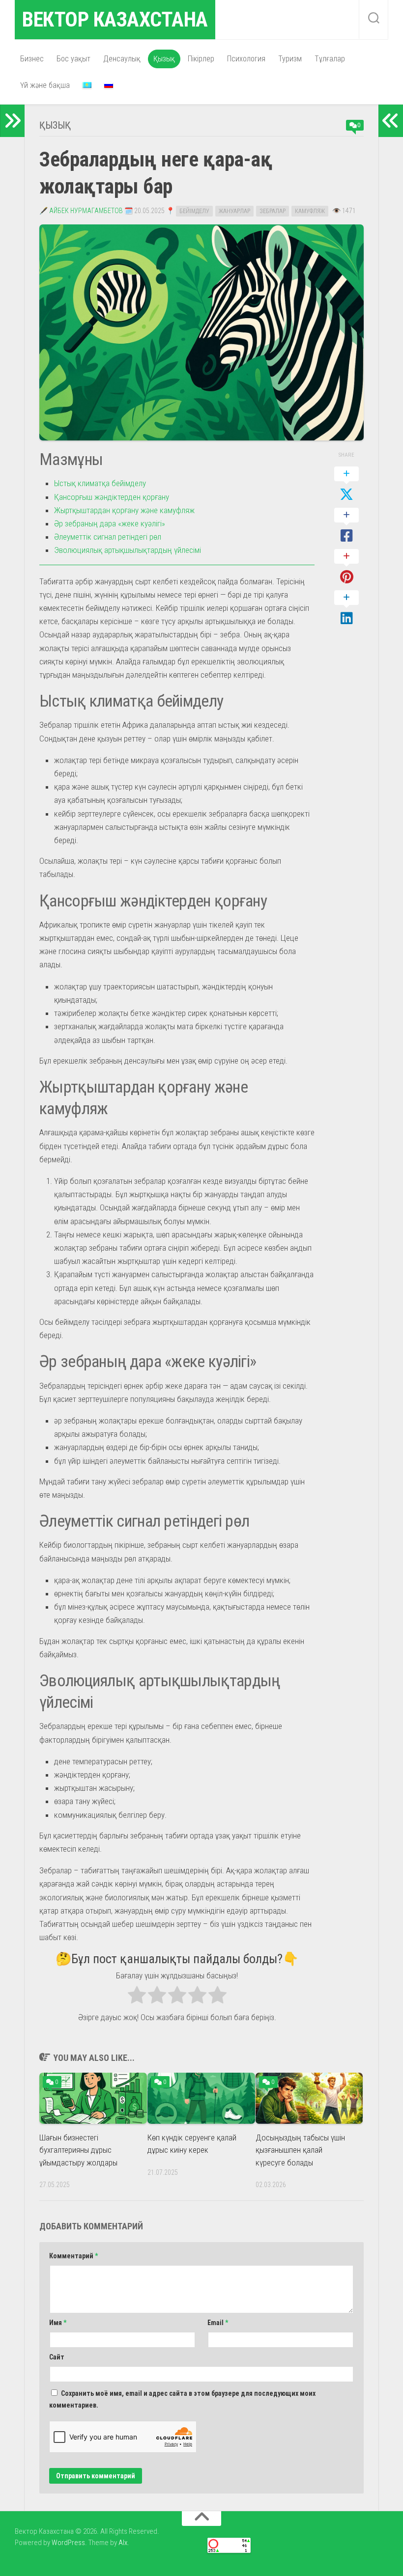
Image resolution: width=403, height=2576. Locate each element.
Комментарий (73, 2256)
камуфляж (310, 211)
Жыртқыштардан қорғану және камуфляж (124, 510)
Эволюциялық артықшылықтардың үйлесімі (128, 550)
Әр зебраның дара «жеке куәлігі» (110, 523)
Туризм (290, 59)
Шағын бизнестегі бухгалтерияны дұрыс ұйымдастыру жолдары (78, 2150)
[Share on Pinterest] (346, 567)
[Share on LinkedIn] (346, 608)
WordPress (68, 2543)
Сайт (57, 2357)
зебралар (273, 211)
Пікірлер (201, 59)
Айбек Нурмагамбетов (86, 211)
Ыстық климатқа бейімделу (100, 483)
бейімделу (194, 211)
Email (218, 2323)
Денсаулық (122, 59)
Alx (123, 2543)
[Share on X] (346, 485)
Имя (58, 2323)
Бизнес (32, 59)
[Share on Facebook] (346, 526)
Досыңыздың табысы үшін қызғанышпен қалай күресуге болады (300, 2150)
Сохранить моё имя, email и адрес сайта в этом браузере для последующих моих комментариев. (182, 2399)
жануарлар (234, 211)
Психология (246, 59)
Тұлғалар (330, 59)
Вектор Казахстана (115, 19)
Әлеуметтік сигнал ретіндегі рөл (108, 537)
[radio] (137, 1997)
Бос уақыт (73, 59)
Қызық (164, 59)
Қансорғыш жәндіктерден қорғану (112, 497)
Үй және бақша (45, 85)
